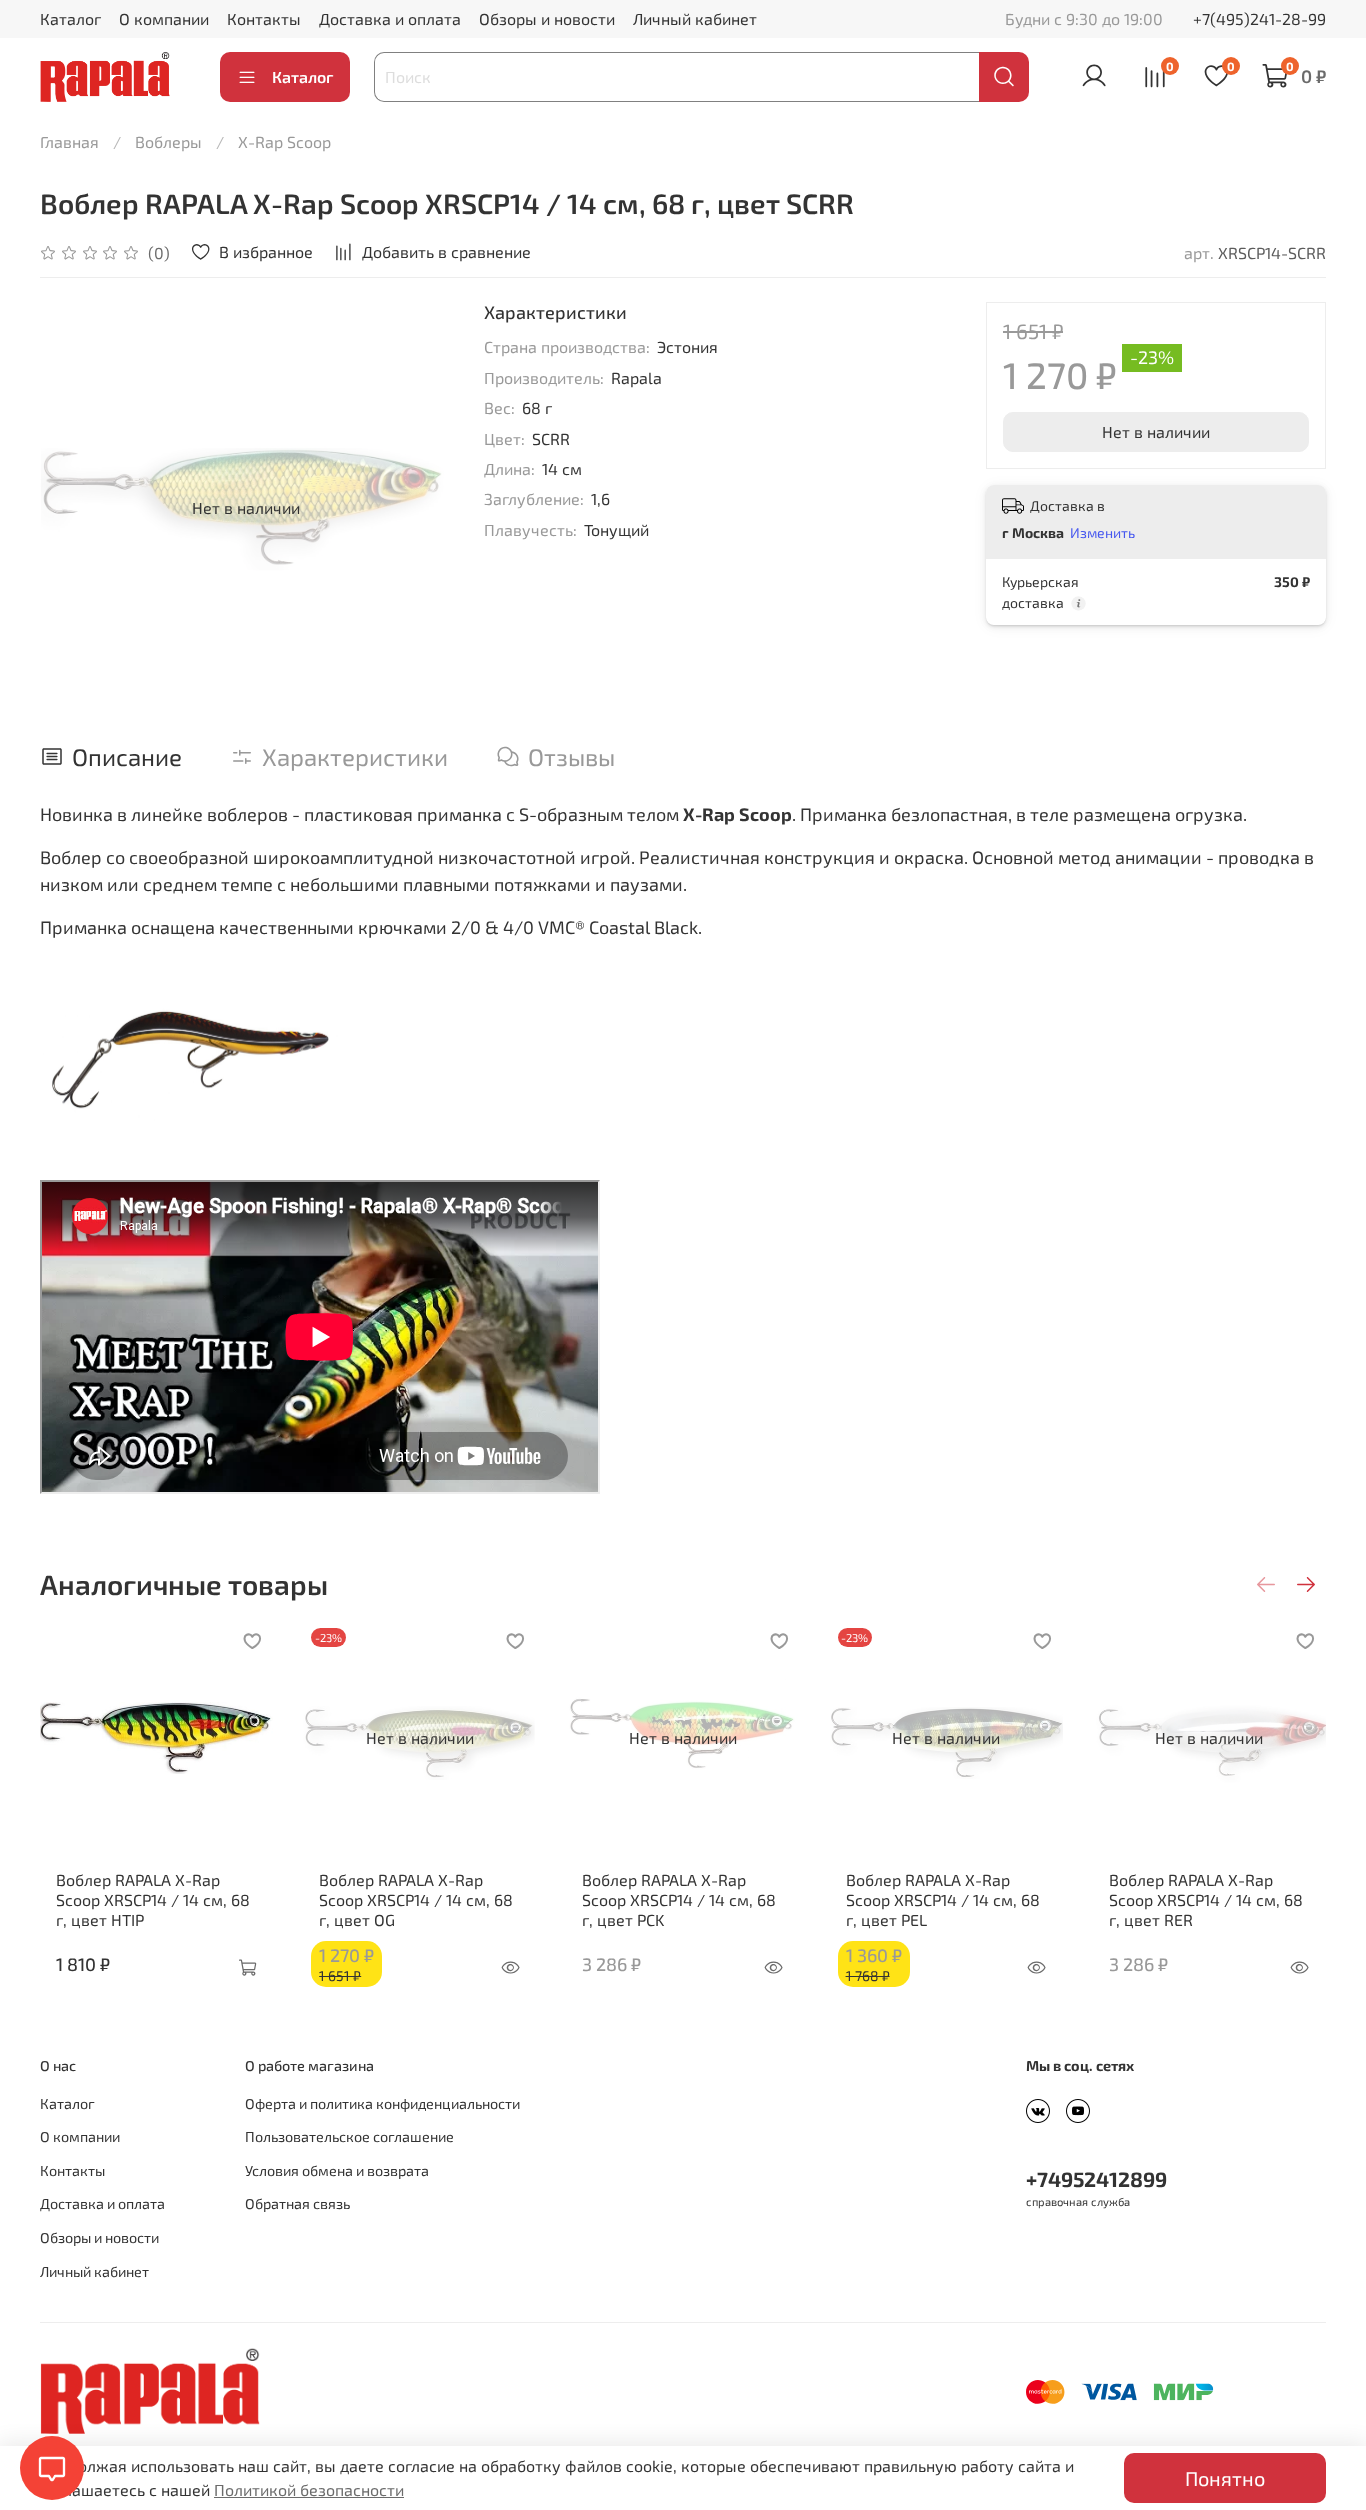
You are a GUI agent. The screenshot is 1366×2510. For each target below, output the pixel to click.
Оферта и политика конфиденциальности (382, 2103)
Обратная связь (297, 2203)
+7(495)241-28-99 (1259, 18)
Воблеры (168, 141)
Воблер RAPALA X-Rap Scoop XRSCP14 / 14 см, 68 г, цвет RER (1206, 1899)
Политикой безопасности (309, 2489)
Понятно (1225, 2478)
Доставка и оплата (390, 18)
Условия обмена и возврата (337, 2170)
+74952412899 (1096, 2178)
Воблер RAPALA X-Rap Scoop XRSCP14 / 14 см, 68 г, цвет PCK (679, 1899)
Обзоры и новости (547, 18)
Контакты (264, 18)
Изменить (1102, 532)
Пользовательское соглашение (349, 2136)
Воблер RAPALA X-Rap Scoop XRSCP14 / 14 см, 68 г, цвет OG (416, 1899)
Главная (69, 141)
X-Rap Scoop (284, 141)
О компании (164, 18)
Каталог (70, 18)
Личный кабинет (695, 18)
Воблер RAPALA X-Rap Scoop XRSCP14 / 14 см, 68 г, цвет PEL (943, 1899)
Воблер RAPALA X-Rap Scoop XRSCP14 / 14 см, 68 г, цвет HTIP (153, 1899)
